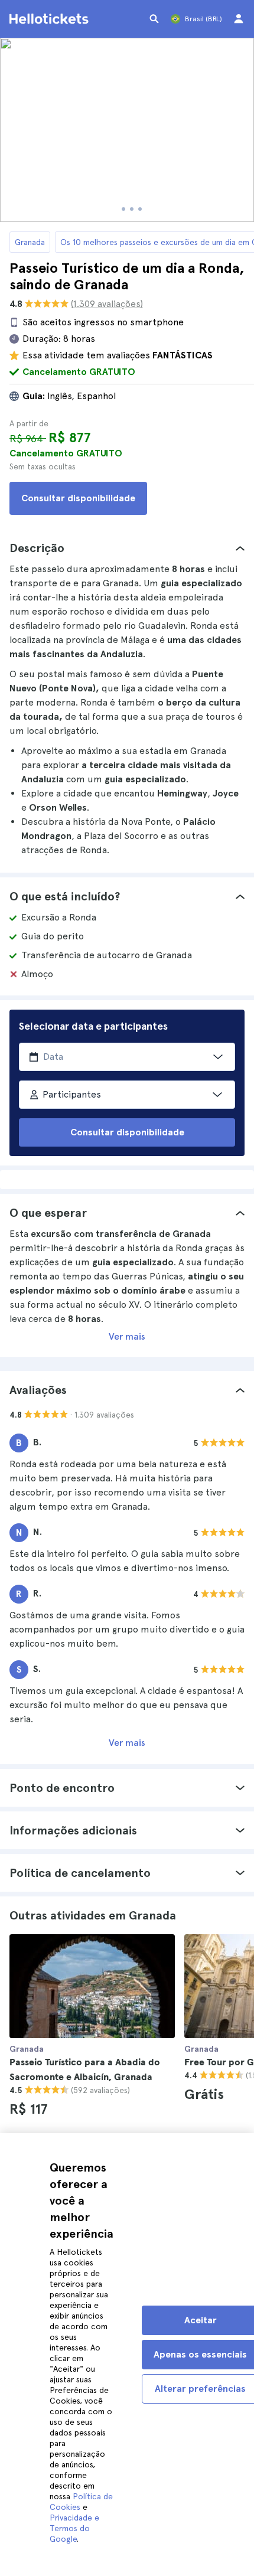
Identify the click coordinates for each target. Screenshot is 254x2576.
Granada (30, 242)
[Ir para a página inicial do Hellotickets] (51, 19)
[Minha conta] (239, 19)
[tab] (127, 548)
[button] (127, 548)
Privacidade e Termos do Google (74, 2528)
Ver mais (127, 1336)
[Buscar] (154, 19)
